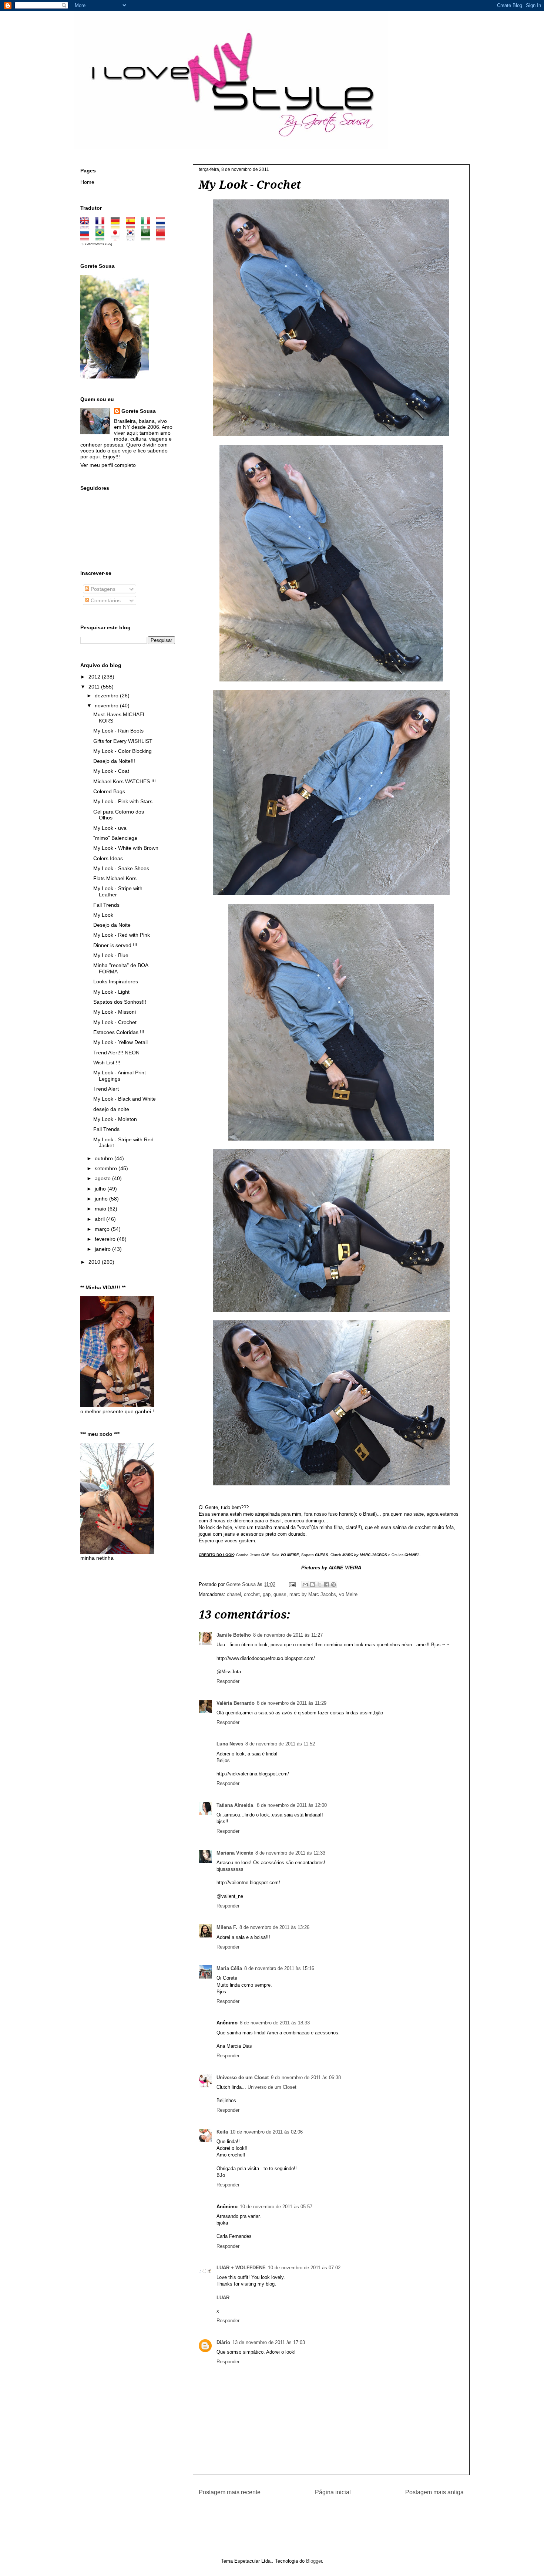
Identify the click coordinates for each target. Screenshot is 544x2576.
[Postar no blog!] (312, 1585)
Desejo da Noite (112, 925)
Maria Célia (229, 1968)
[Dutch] (163, 226)
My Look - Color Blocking (122, 751)
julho (101, 1189)
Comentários (105, 600)
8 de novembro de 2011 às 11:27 (288, 1635)
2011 (95, 687)
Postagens (102, 589)
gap (267, 1594)
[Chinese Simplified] (163, 238)
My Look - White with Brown (126, 848)
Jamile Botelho (234, 1635)
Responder (228, 1681)
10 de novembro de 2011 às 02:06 (266, 2132)
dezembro (107, 696)
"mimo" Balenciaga (115, 838)
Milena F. (227, 1927)
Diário (223, 2342)
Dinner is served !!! (115, 945)
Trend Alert (106, 1089)
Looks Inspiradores (116, 981)
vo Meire (348, 1594)
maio (101, 1209)
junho (102, 1199)
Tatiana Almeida (236, 1805)
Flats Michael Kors (115, 878)
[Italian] (148, 226)
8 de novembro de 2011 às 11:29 (292, 1703)
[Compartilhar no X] (319, 1585)
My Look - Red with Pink (122, 935)
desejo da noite (111, 1109)
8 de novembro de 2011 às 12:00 (292, 1805)
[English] (87, 226)
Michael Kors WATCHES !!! (125, 781)
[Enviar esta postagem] (292, 1584)
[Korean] (133, 238)
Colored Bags (109, 791)
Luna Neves (230, 1744)
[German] (117, 226)
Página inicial (333, 2492)
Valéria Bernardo (236, 1703)
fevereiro (106, 1239)
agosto (103, 1178)
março (103, 1229)
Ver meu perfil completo (108, 465)
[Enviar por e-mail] (305, 1585)
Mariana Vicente (235, 1853)
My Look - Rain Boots (118, 731)
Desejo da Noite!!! (114, 761)
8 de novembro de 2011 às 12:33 (290, 1853)
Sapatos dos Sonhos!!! (120, 1002)
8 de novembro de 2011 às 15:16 (279, 1968)
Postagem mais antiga (434, 2492)
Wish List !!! (107, 1063)
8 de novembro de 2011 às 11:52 (280, 1744)
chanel (234, 1594)
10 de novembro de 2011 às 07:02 (304, 2268)
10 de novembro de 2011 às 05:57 (276, 2207)
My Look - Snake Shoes (121, 868)
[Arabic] (148, 238)
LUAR (223, 2298)
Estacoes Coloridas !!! (119, 1032)
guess (280, 1594)
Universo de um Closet (243, 2077)
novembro (107, 706)
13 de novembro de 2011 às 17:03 (269, 2342)
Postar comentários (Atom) (341, 2516)
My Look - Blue (111, 955)
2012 (95, 677)
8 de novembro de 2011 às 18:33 (275, 2023)
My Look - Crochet (115, 1022)
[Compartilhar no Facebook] (326, 1585)
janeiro (103, 1249)
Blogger (314, 2561)
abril (100, 1219)
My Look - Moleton (115, 1119)
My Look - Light (111, 992)
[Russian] (87, 238)
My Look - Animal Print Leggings (120, 1076)
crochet (252, 1594)
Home (87, 182)
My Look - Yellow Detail (120, 1042)
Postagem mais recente (230, 2492)
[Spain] (133, 226)
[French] (102, 226)
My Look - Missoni (115, 1012)
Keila (222, 2132)
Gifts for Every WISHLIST (123, 741)
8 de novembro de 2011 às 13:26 (274, 1927)
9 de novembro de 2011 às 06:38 (306, 2077)
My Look (103, 915)
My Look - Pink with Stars (123, 801)
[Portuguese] (102, 238)
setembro (107, 1168)
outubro (105, 1158)
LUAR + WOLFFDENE (241, 2268)
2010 (95, 1262)
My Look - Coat (111, 771)
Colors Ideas (108, 858)
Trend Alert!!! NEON (116, 1053)
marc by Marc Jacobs (313, 1594)
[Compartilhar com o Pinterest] (333, 1585)
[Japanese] (117, 238)
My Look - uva (110, 828)
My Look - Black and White (125, 1099)
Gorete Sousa (139, 411)
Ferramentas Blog (99, 244)
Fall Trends (106, 905)
